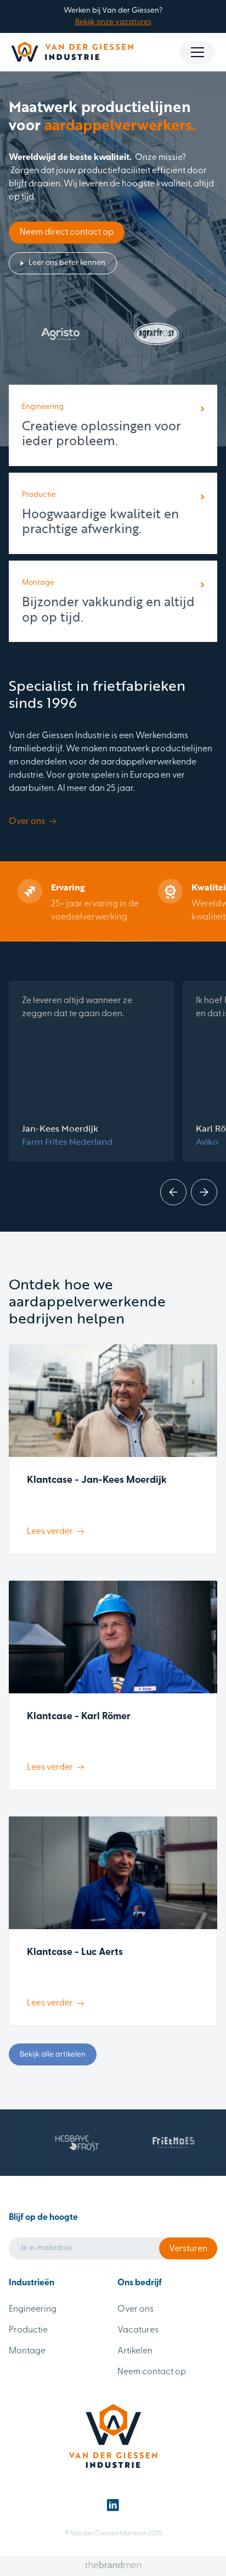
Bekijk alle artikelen (53, 2055)
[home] (72, 52)
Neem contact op (152, 2372)
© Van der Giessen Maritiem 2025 (113, 2534)
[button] (197, 52)
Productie (28, 2330)
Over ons (135, 2309)
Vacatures (138, 2330)
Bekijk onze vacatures (113, 22)
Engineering (33, 2309)
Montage (27, 2351)
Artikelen (135, 2351)
